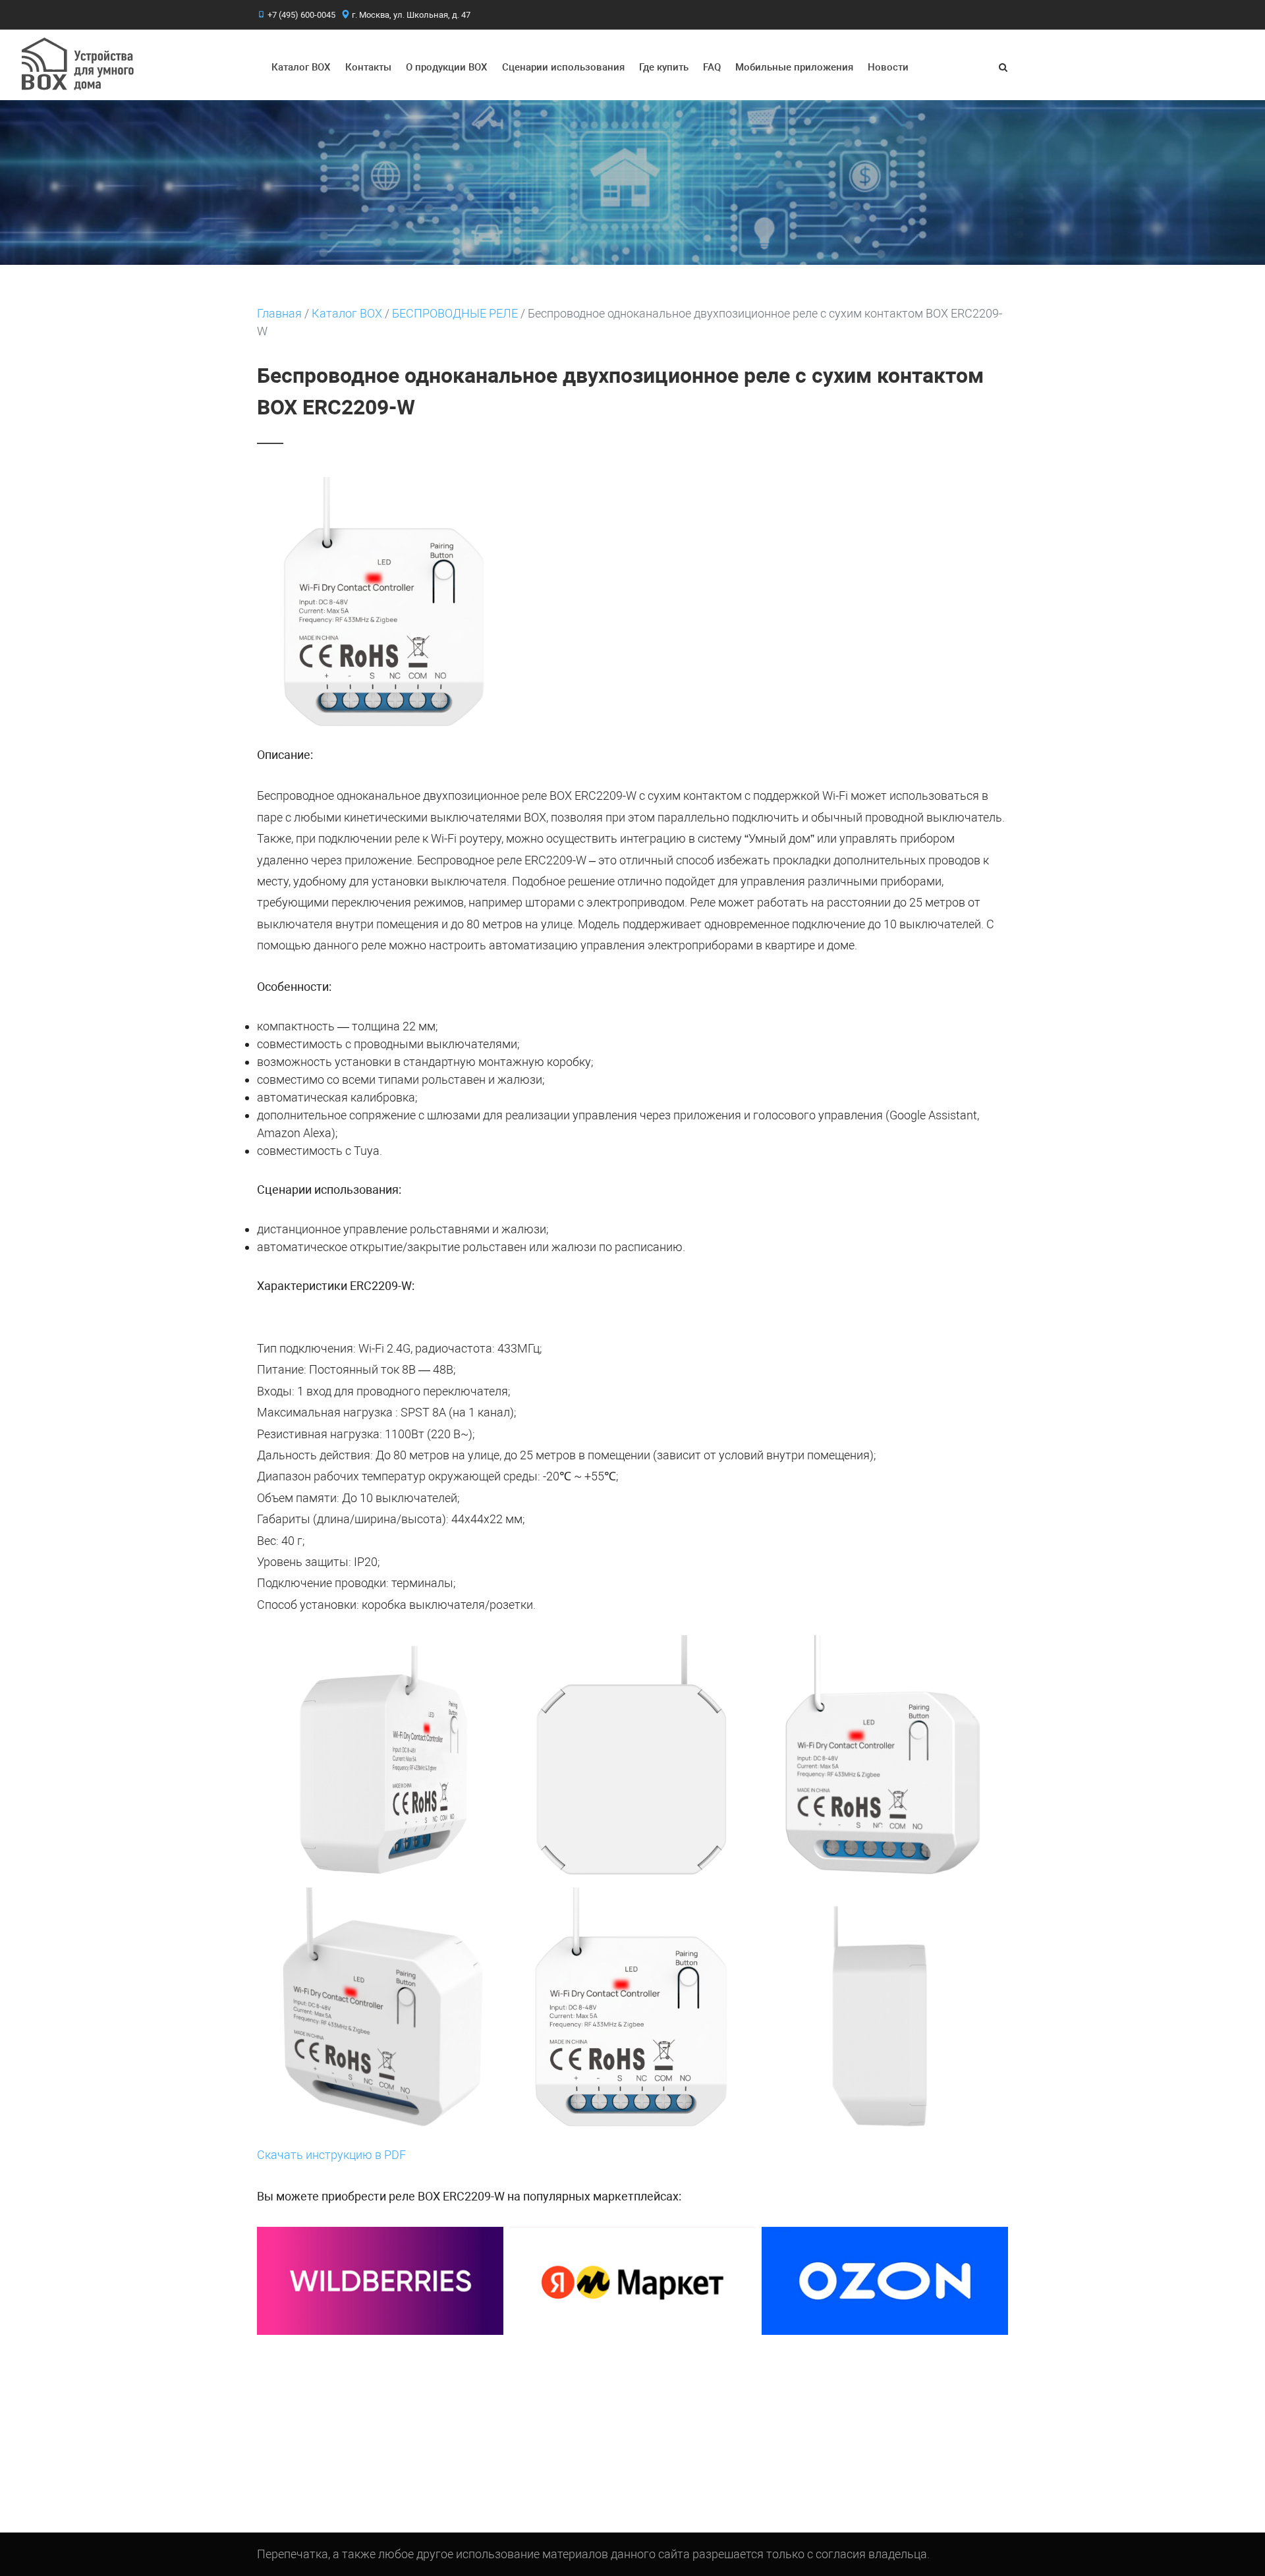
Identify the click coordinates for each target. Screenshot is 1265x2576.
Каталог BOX (301, 67)
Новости (888, 67)
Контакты (368, 67)
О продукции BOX (447, 67)
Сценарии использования (563, 67)
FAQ (712, 67)
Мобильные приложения (794, 67)
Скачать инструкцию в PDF (331, 2155)
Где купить (664, 67)
